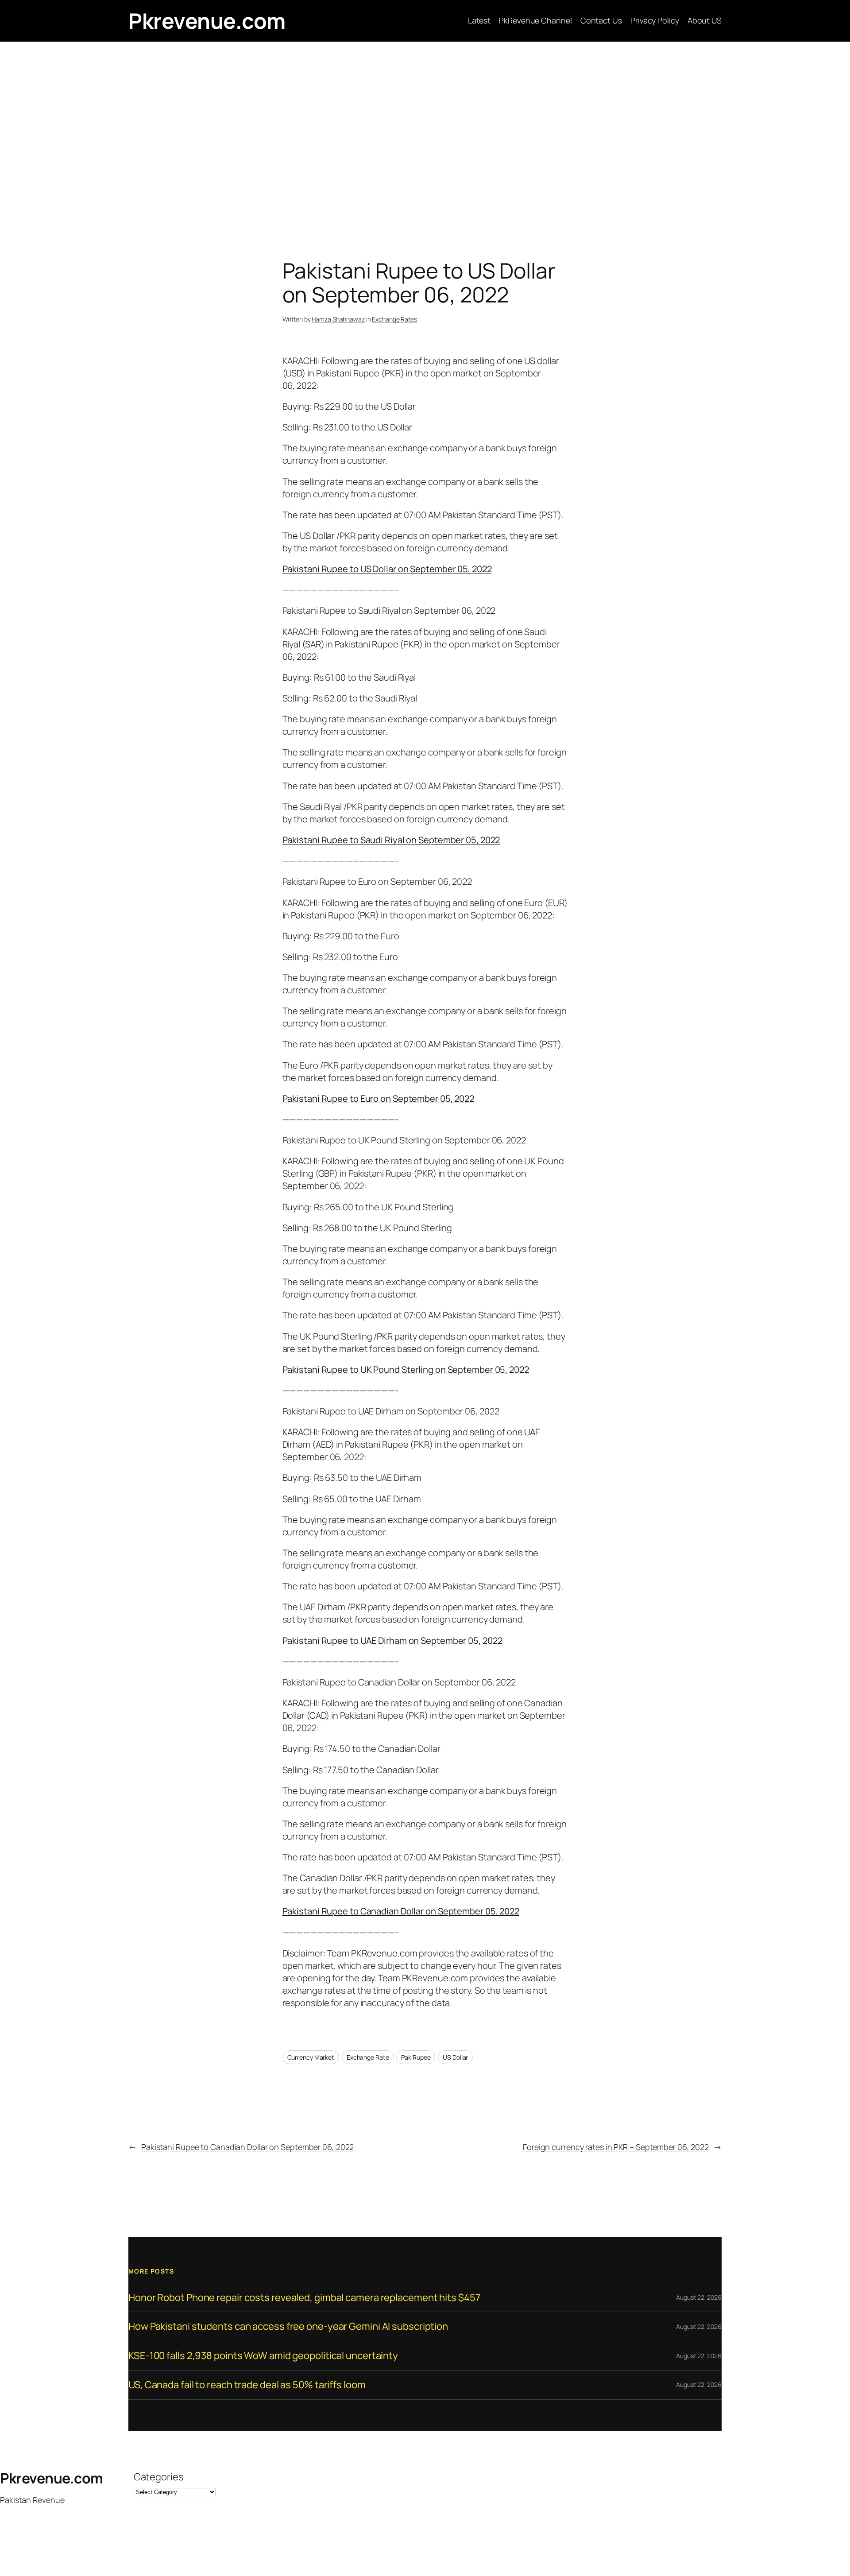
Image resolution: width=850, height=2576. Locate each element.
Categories (158, 2477)
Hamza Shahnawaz (338, 319)
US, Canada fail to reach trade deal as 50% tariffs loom (247, 2385)
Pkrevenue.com (207, 21)
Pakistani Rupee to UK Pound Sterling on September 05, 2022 (406, 1369)
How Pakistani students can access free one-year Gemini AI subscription (288, 2326)
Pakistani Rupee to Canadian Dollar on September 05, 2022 (401, 1911)
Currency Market (311, 2057)
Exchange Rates (394, 319)
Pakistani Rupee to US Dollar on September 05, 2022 (387, 569)
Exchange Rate (368, 2057)
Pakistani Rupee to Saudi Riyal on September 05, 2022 (391, 840)
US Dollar (455, 2057)
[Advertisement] (425, 135)
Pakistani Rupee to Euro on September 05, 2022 (379, 1098)
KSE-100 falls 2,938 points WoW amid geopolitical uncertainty (263, 2356)
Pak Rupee (416, 2057)
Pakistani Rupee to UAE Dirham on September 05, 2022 (392, 1641)
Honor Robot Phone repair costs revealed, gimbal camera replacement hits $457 (304, 2298)
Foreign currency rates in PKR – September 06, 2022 (616, 2147)
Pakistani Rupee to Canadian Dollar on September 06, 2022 (247, 2147)
